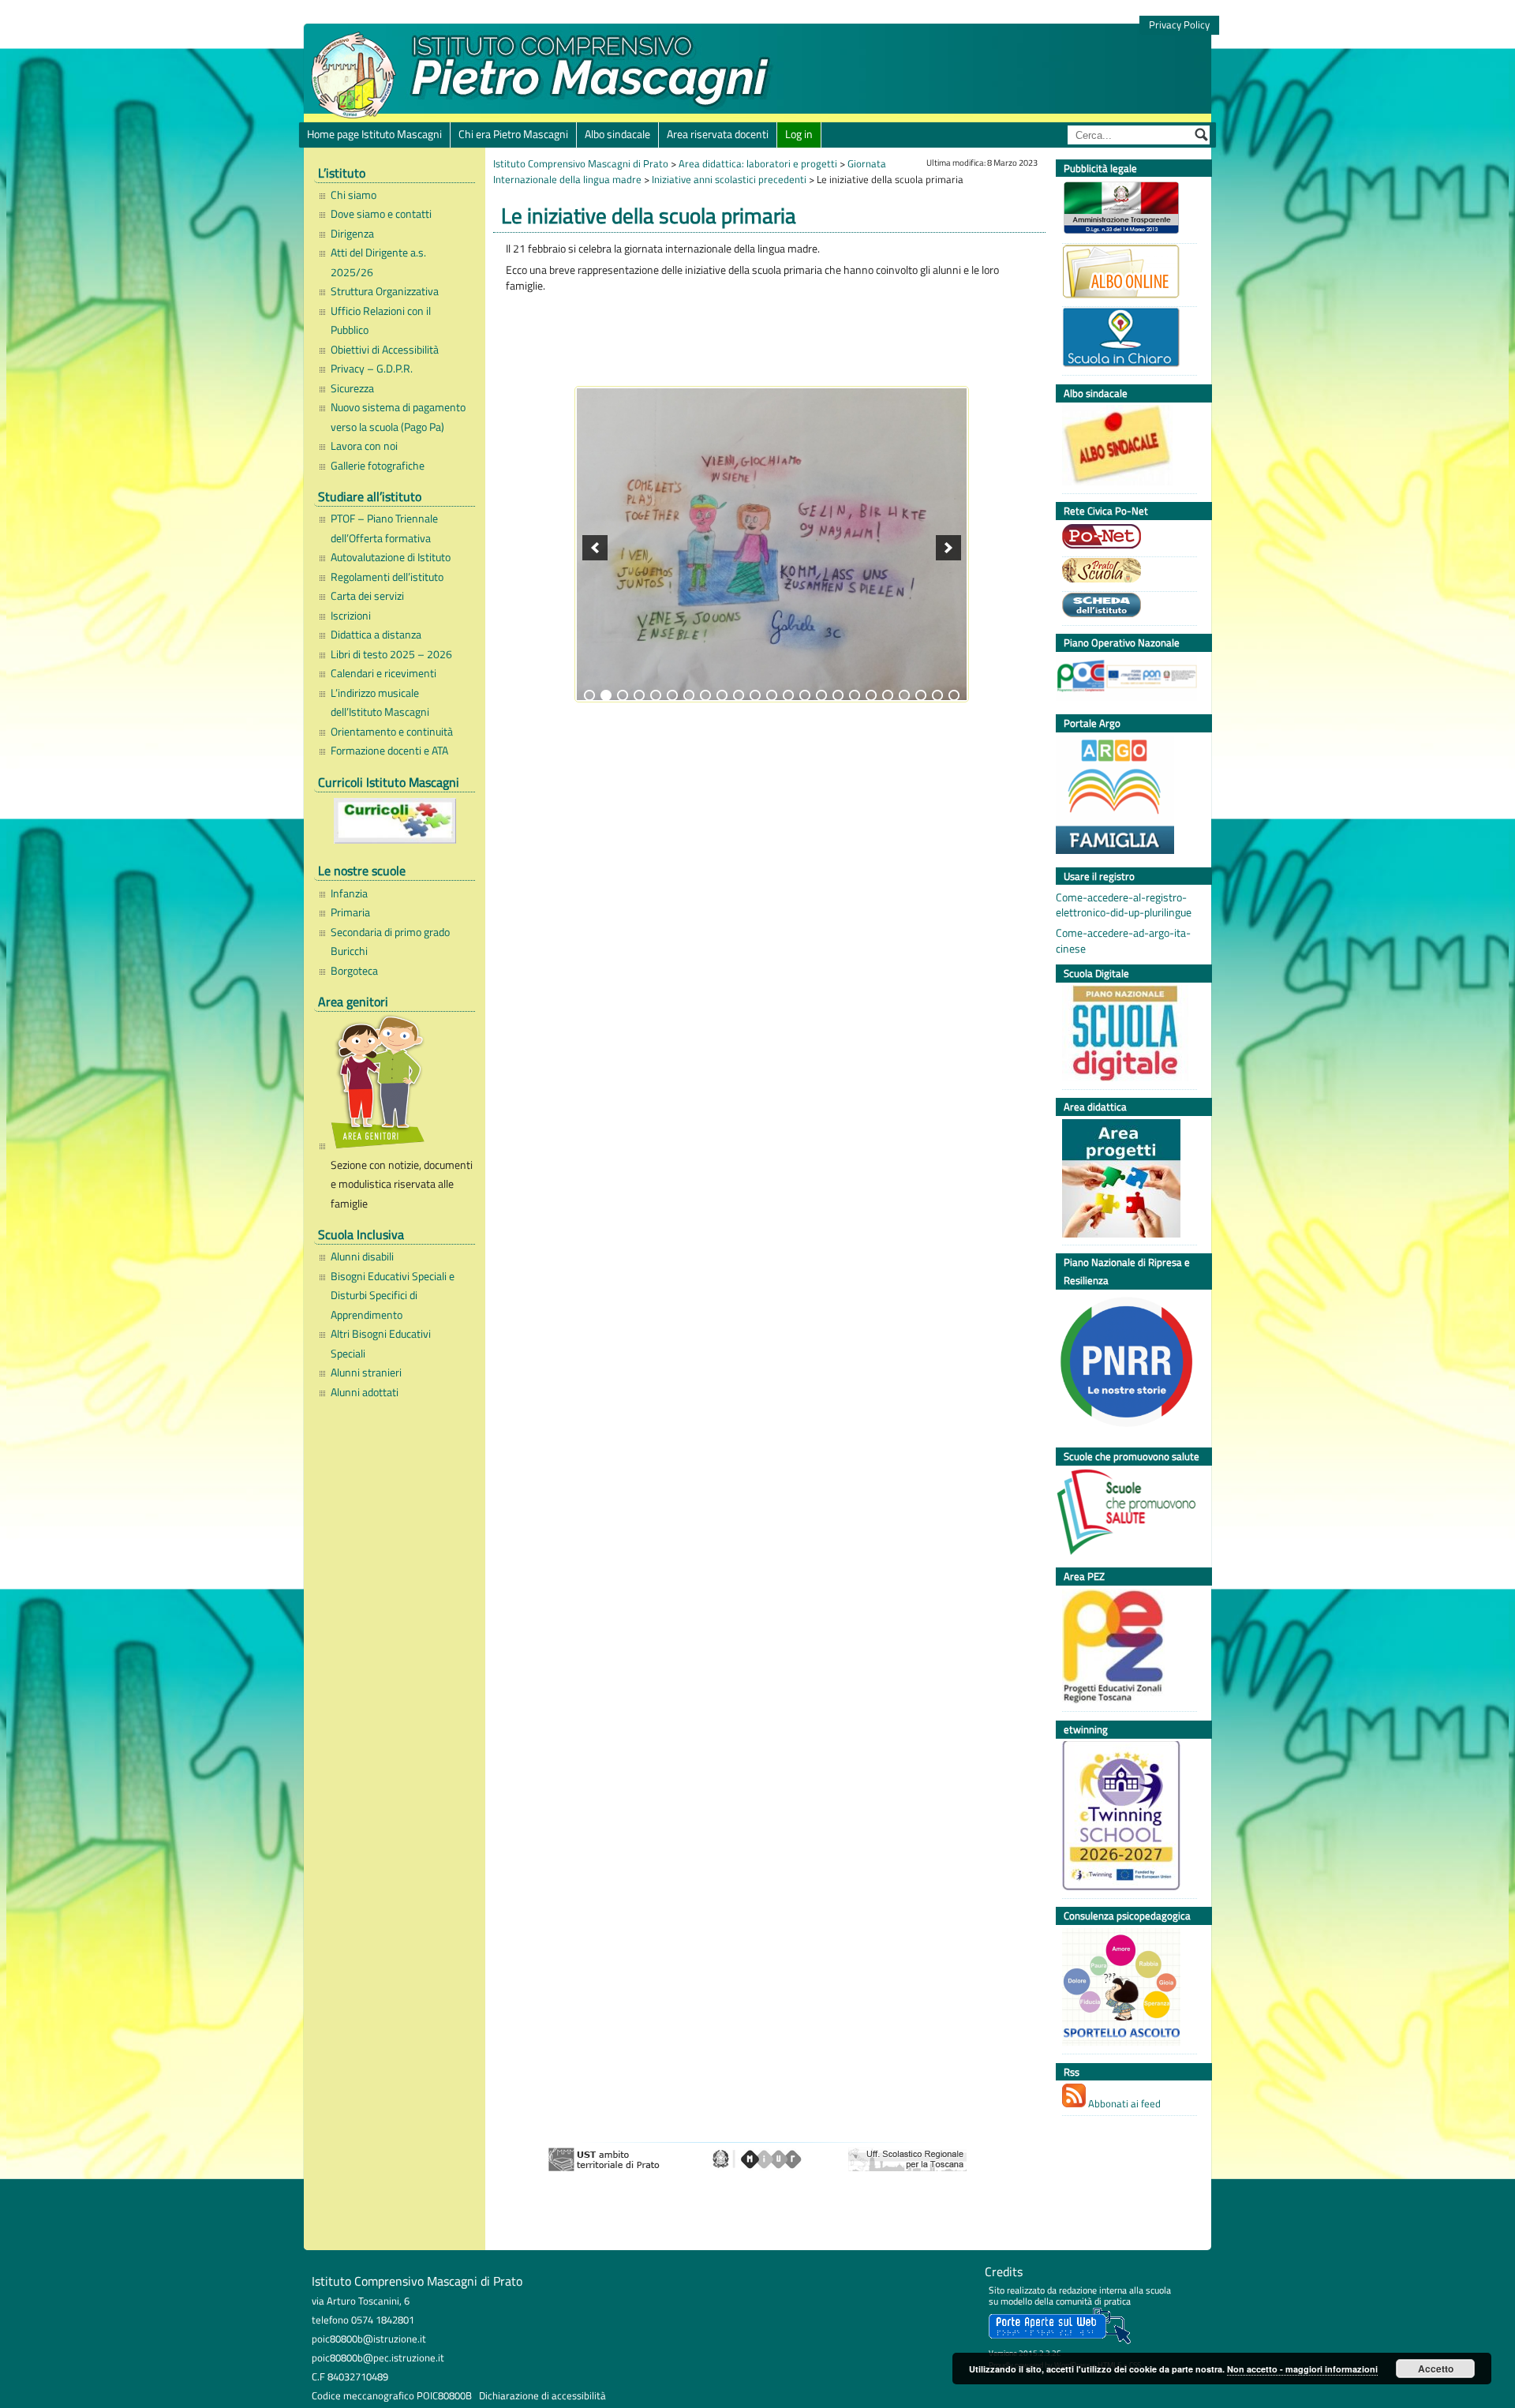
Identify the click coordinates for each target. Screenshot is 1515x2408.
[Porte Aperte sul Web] (1060, 2341)
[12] (772, 695)
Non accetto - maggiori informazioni (1302, 2369)
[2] (606, 695)
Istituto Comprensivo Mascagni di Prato (581, 163)
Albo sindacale (617, 134)
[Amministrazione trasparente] (1126, 210)
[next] (948, 548)
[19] (888, 695)
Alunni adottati (365, 1392)
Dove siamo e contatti (381, 214)
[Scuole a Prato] (1126, 572)
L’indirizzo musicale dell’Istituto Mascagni (380, 702)
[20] (904, 695)
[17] (855, 695)
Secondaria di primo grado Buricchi (390, 942)
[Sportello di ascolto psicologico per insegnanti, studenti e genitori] (1126, 1989)
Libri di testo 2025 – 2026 (391, 654)
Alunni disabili (362, 1256)
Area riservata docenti (718, 134)
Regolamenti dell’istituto (387, 577)
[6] (672, 695)
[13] (788, 695)
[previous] (595, 548)
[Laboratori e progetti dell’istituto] (1126, 1180)
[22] (937, 695)
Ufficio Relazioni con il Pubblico (381, 320)
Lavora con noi (364, 446)
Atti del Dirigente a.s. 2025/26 (378, 262)
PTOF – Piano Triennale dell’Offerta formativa (384, 528)
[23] (954, 695)
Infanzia (349, 893)
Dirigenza (352, 234)
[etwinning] (1126, 1818)
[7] (689, 695)
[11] (755, 695)
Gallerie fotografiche (378, 466)
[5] (656, 695)
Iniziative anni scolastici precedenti (729, 179)
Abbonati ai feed (1123, 2103)
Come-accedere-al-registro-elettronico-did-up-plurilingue (1124, 905)
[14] (805, 695)
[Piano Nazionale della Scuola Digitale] (1126, 1035)
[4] (639, 695)
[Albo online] (1126, 273)
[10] (739, 695)
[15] (821, 695)
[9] (722, 695)
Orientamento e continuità (392, 732)
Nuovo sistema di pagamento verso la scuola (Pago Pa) (398, 417)
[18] (871, 695)
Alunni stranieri (366, 1373)
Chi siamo (353, 195)
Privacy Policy (1179, 25)
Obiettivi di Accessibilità (385, 350)
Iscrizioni (351, 616)
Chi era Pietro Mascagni (513, 134)
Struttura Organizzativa (385, 291)
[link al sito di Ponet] (1126, 538)
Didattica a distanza (376, 635)
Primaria (350, 912)
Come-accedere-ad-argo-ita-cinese (1123, 941)
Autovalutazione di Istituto (391, 557)
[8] (705, 695)
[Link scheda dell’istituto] (1126, 607)
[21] (921, 695)
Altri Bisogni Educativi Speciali (381, 1343)
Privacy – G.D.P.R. (372, 369)
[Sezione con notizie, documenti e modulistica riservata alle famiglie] (399, 1084)
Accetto (1436, 2369)
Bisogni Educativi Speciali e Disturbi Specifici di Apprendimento (393, 1296)
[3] (623, 695)
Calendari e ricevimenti (383, 673)
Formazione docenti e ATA (389, 751)
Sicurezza (352, 388)
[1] (589, 695)
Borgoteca (354, 971)
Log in (799, 134)
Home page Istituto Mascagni (374, 134)
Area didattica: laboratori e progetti (758, 163)
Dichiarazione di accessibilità (542, 2395)
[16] (838, 695)
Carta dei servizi (367, 596)
